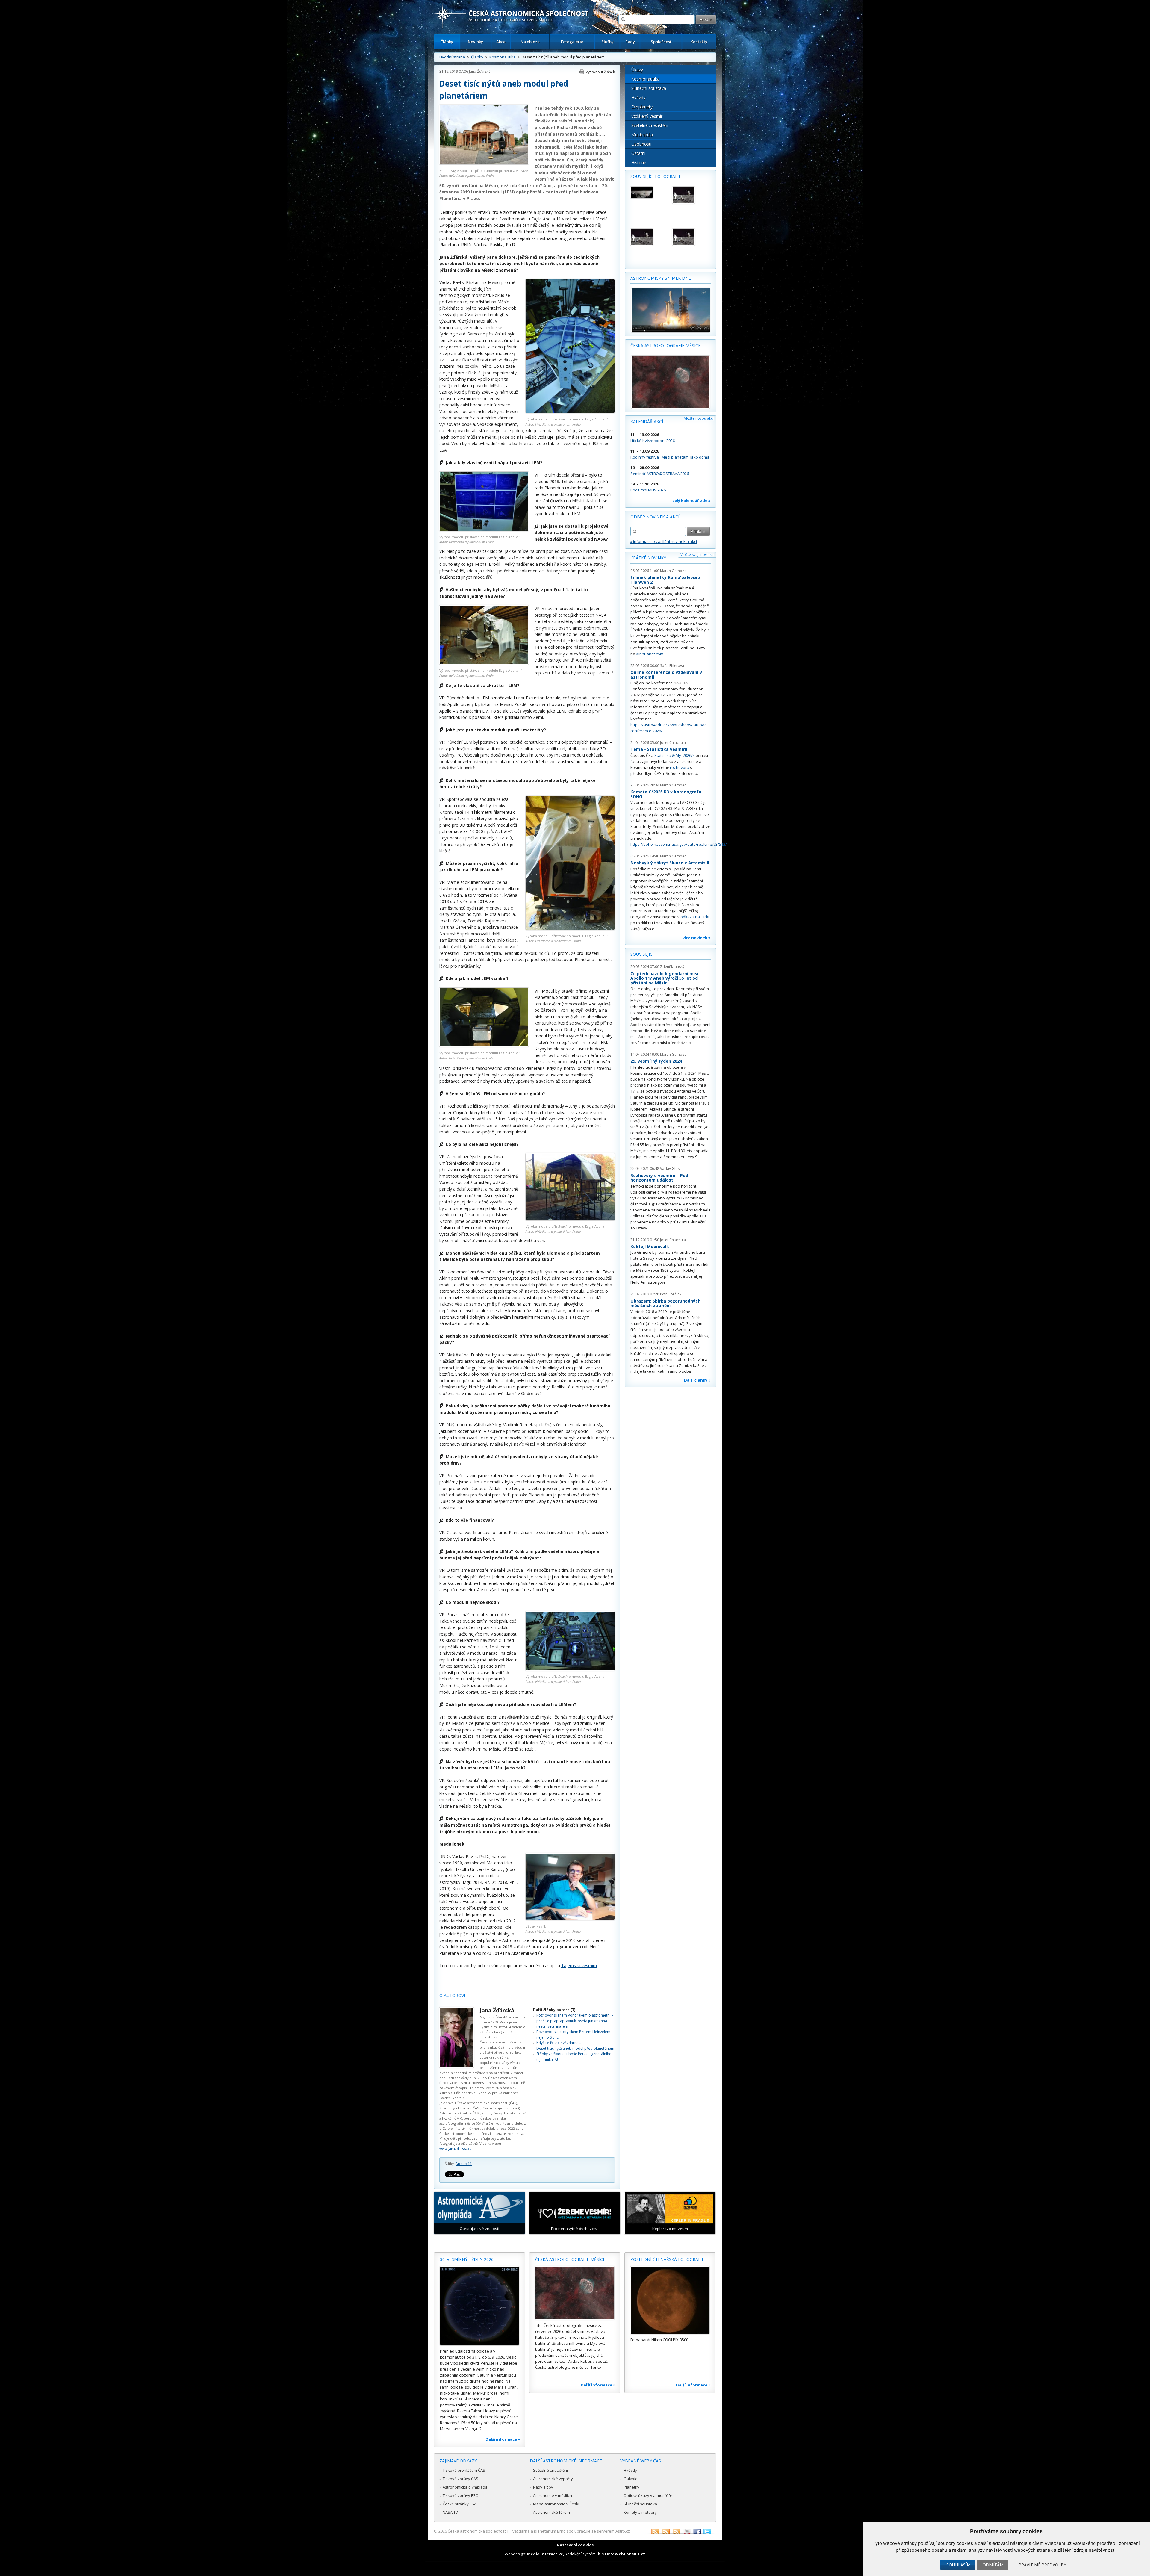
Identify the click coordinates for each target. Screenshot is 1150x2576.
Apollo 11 (464, 2164)
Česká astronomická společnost (477, 2531)
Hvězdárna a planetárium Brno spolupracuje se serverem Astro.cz (570, 2531)
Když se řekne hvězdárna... (559, 2043)
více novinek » (697, 938)
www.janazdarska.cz (456, 2148)
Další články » (697, 1380)
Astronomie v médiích (553, 2495)
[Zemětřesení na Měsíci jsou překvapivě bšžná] (691, 195)
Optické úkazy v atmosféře (648, 2495)
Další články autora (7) (554, 2010)
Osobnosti (641, 144)
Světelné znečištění (650, 125)
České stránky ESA (460, 2504)
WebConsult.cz (630, 2554)
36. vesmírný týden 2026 (467, 2259)
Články (447, 42)
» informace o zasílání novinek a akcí (664, 541)
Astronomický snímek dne (661, 278)
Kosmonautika (503, 57)
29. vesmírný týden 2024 (656, 1061)
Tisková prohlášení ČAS (464, 2470)
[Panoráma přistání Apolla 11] (649, 192)
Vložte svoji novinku (697, 555)
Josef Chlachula (673, 743)
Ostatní (638, 153)
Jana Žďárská (480, 71)
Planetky (631, 2487)
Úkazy (637, 70)
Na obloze (530, 42)
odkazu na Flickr (695, 917)
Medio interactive (545, 2554)
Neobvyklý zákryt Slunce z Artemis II (670, 863)
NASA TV (450, 2512)
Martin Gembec (673, 571)
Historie (639, 162)
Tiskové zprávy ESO (461, 2495)
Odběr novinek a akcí (655, 517)
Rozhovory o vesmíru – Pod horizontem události (659, 1178)
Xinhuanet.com (650, 654)
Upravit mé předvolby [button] (1041, 2565)
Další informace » (503, 2439)
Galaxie (631, 2479)
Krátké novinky (648, 558)
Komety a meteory (640, 2512)
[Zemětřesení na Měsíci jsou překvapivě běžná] (649, 237)
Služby (607, 42)
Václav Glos (670, 1168)
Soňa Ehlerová (672, 666)
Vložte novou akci (699, 418)
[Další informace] (479, 2306)
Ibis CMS (605, 2554)
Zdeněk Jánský (672, 967)
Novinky (475, 42)
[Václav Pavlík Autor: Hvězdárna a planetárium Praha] (570, 1918)
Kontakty (699, 42)
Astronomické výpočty (553, 2479)
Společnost (661, 42)
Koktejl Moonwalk (650, 1246)
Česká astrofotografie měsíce (665, 345)
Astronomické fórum (551, 2512)
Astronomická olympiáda (465, 2487)
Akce (501, 42)
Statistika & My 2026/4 (675, 755)
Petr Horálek (671, 1294)
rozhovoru (680, 767)
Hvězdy (638, 97)
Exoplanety (642, 107)
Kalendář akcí (647, 422)
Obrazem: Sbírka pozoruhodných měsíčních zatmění (665, 1303)
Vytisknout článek (600, 72)
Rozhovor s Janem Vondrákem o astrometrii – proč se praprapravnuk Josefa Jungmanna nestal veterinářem (575, 2021)
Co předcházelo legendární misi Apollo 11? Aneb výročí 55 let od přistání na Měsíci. (664, 978)
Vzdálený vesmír (647, 116)
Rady (630, 42)
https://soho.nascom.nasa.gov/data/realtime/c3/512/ (679, 844)
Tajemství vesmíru (579, 1965)
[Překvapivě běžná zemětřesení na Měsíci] (691, 237)
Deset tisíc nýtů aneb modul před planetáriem (575, 2048)
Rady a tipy (543, 2487)
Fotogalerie (572, 42)
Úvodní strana (452, 57)
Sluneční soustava (649, 88)
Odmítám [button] (993, 2565)
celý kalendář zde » (691, 500)
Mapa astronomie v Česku (557, 2504)
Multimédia (642, 135)
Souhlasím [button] (958, 2565)
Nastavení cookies (575, 2545)
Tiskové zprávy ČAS (460, 2479)
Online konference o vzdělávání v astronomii (666, 675)
